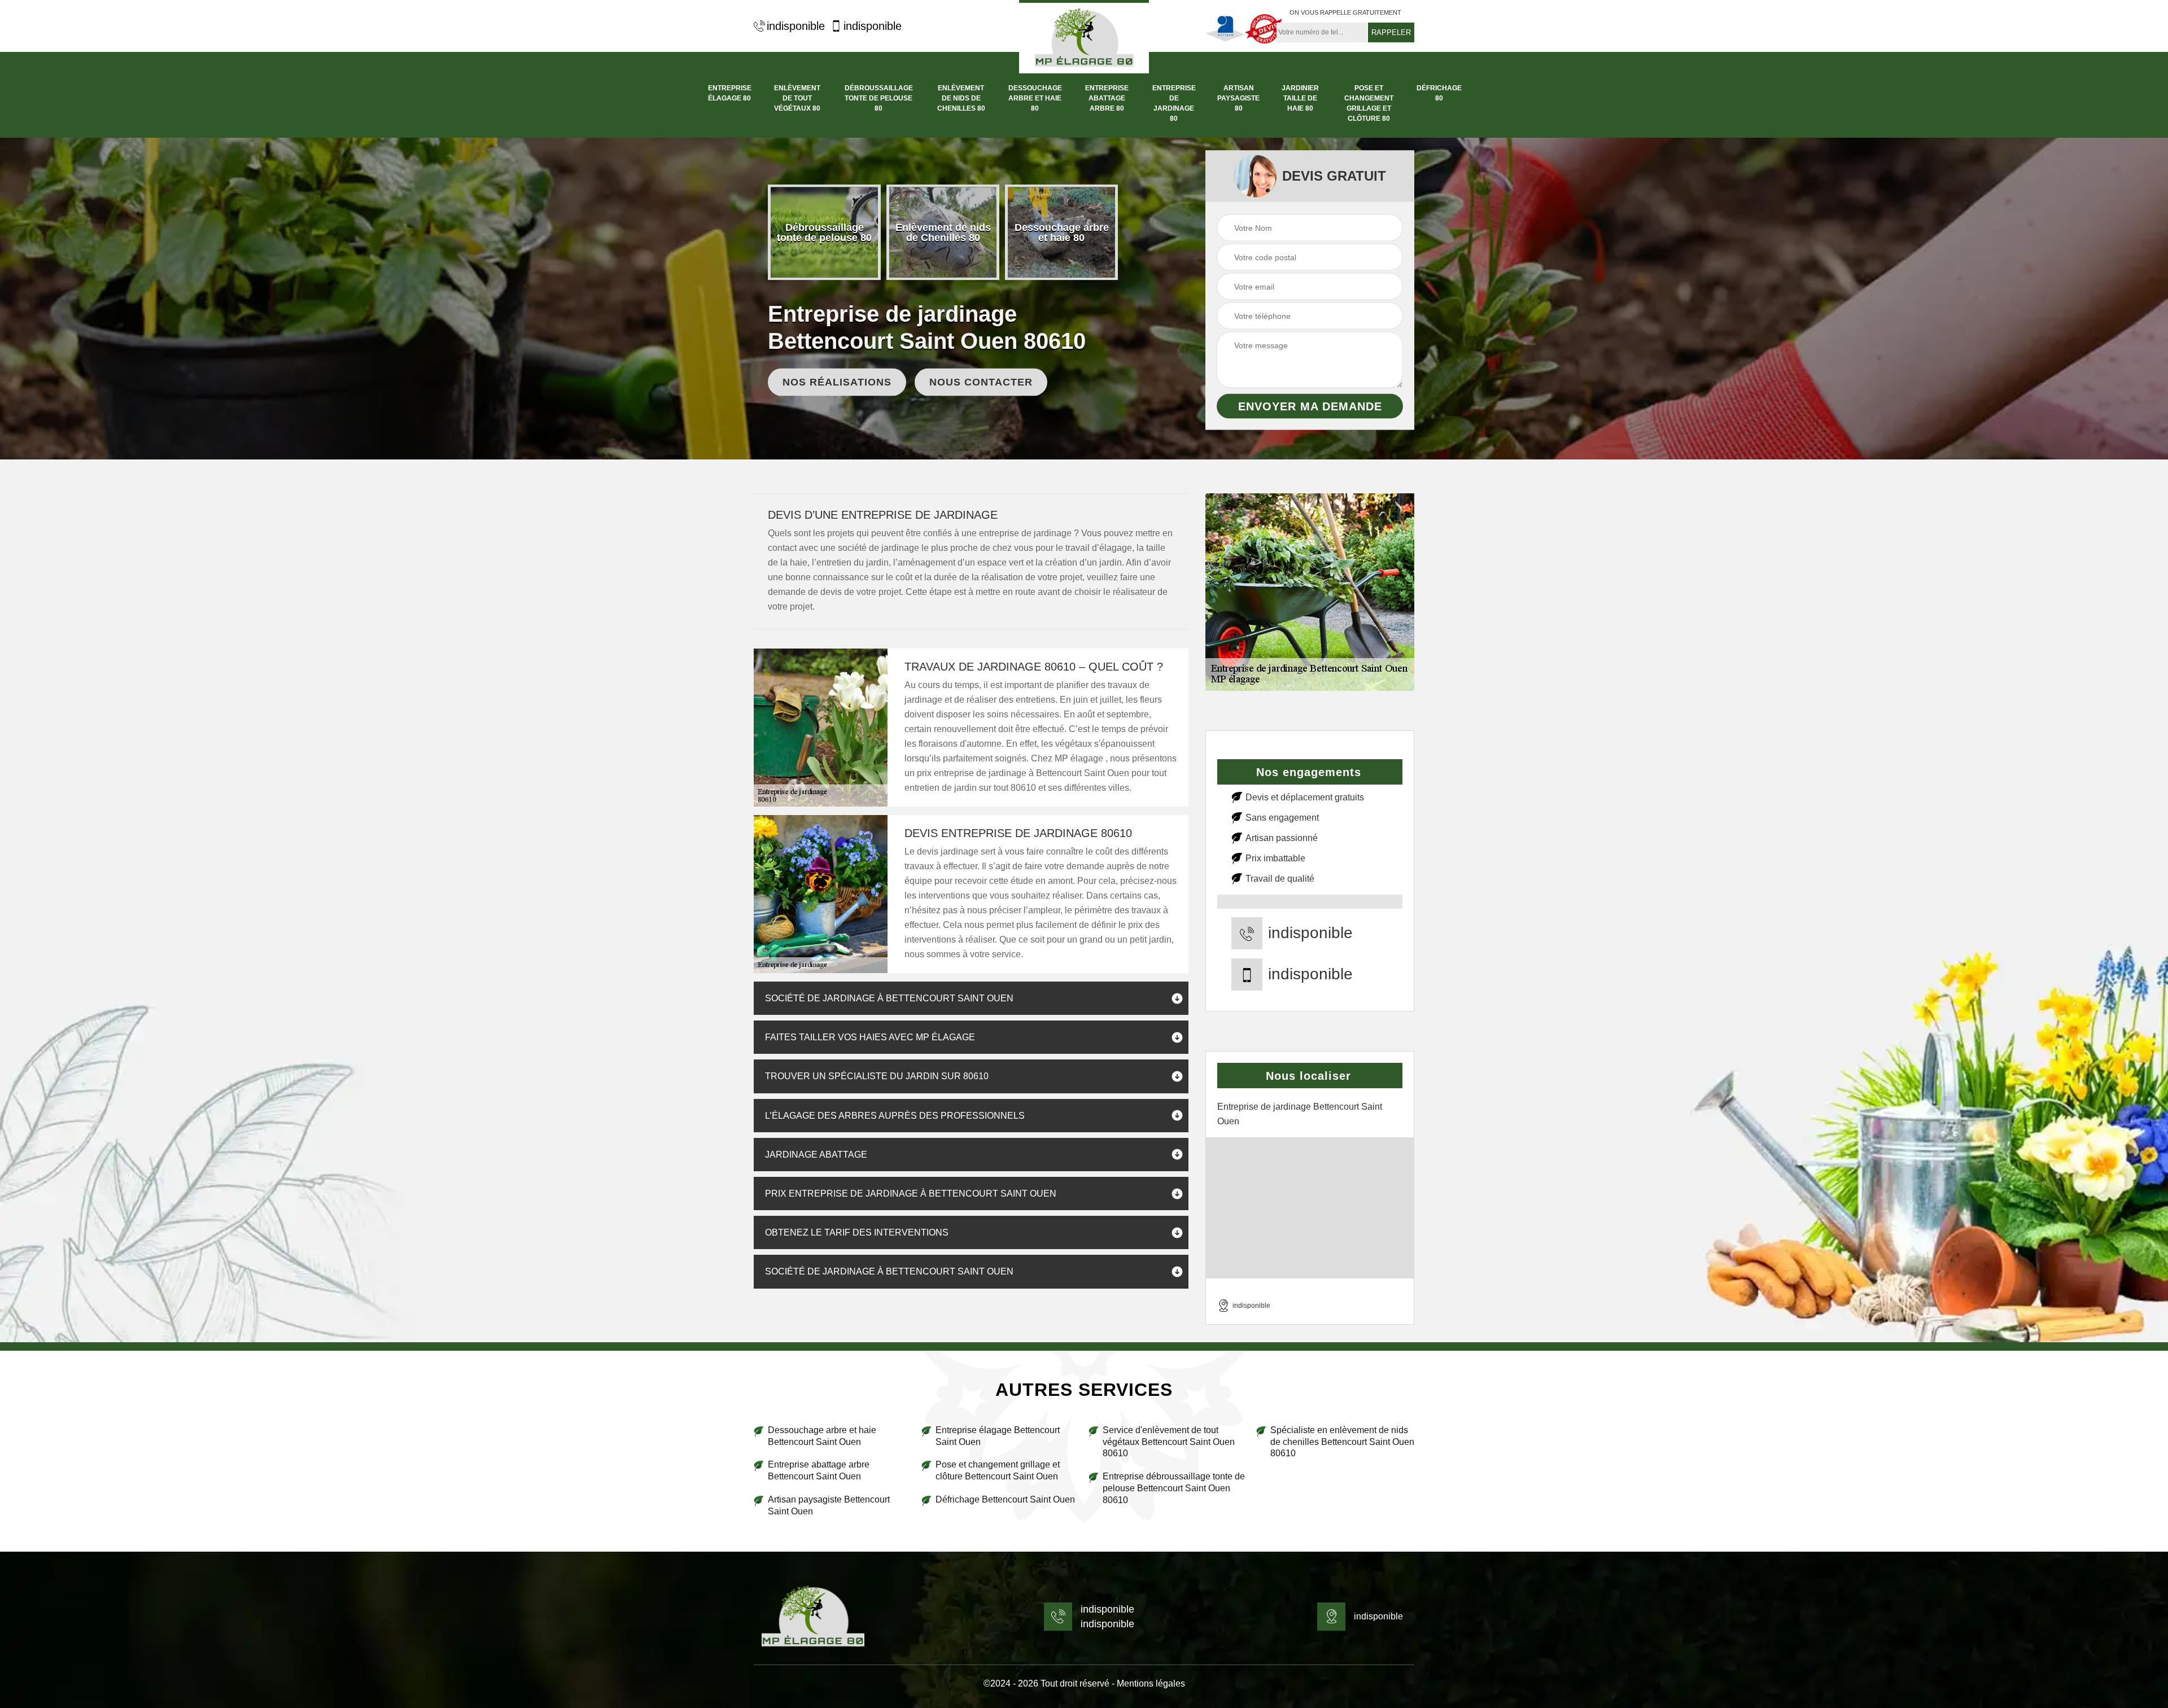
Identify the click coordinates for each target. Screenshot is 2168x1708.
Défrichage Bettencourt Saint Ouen (1005, 1499)
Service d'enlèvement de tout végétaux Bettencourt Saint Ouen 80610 (1169, 1442)
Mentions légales (1151, 1683)
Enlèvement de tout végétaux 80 (797, 98)
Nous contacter (981, 382)
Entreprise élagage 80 (730, 93)
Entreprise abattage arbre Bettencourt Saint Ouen (819, 1470)
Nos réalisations (837, 382)
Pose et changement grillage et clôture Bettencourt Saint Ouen (998, 1470)
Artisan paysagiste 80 (1238, 98)
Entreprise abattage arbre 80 (1107, 98)
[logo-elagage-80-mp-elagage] (1084, 37)
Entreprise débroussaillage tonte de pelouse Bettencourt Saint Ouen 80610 (1174, 1488)
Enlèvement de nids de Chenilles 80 (961, 98)
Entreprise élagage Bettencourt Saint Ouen (998, 1436)
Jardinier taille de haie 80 (1300, 98)
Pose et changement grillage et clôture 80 (1369, 103)
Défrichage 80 (1439, 93)
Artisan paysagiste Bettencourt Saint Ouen (829, 1505)
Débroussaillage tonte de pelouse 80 (879, 98)
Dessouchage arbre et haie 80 (1035, 98)
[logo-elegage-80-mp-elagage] (813, 1617)
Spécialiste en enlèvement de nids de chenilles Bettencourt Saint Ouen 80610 (1342, 1442)
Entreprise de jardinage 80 (1174, 103)
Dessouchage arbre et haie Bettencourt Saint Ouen (822, 1436)
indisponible (796, 26)
